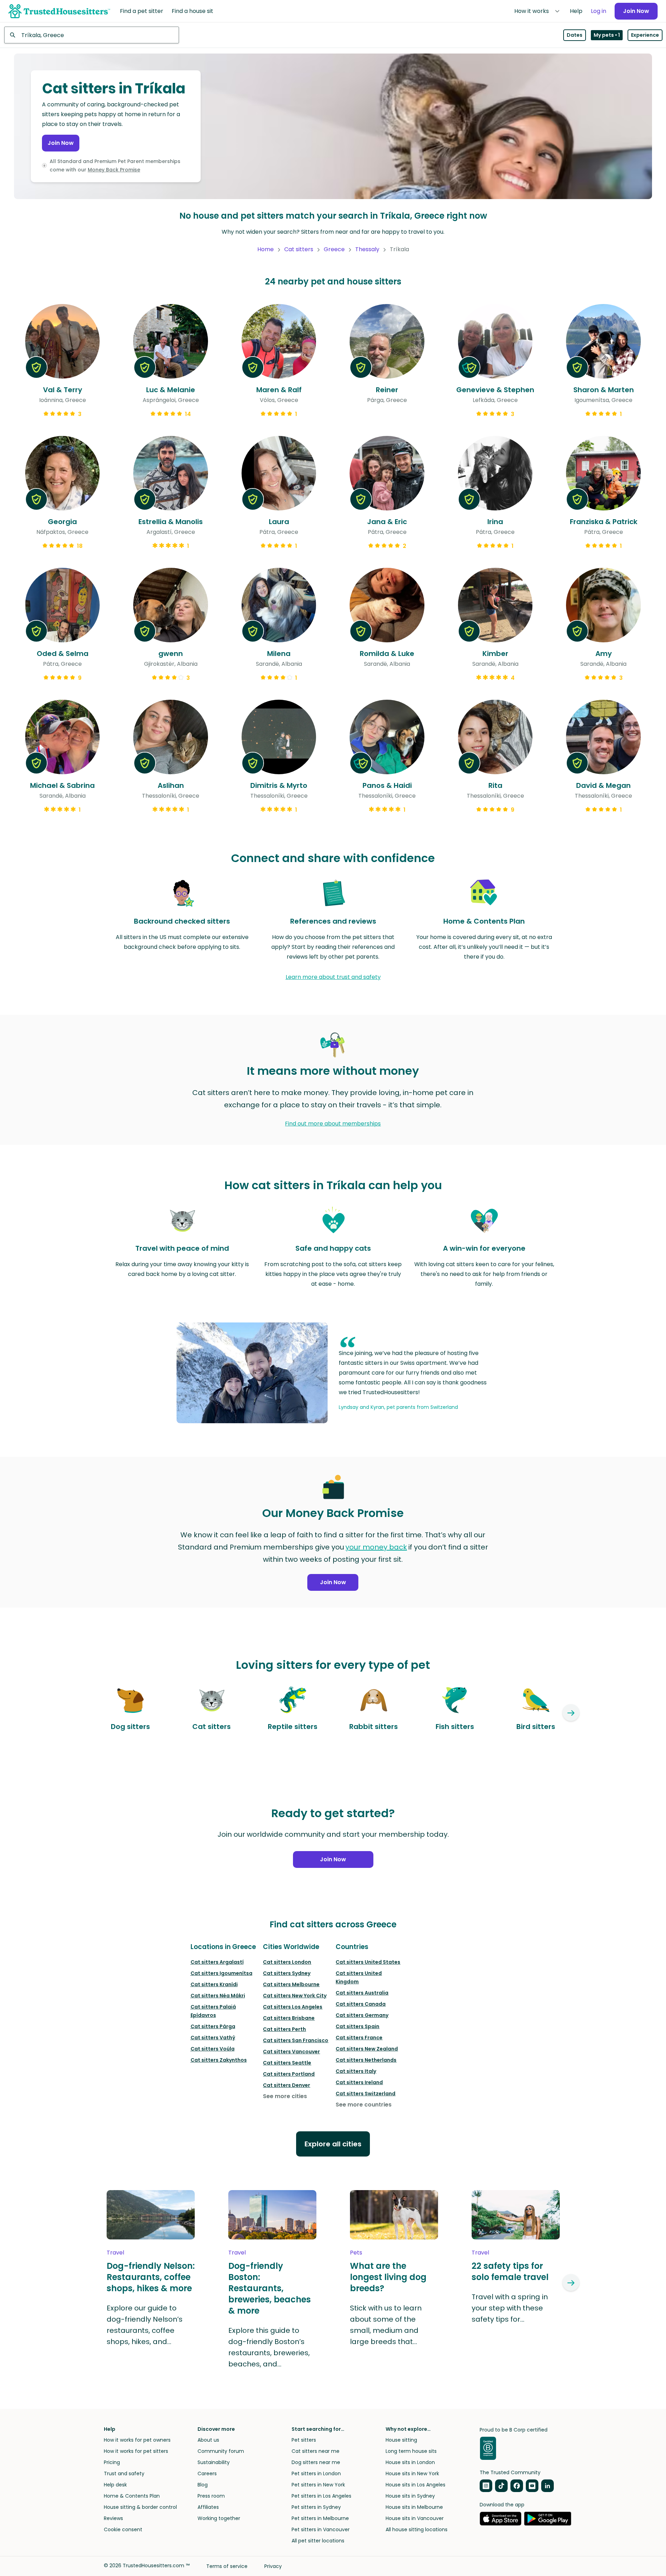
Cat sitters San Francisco (296, 2040)
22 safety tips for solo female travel (510, 2272)
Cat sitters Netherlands (366, 2060)
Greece (334, 249)
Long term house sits (411, 2451)
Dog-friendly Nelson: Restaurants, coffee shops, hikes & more (151, 2277)
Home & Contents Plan (132, 2496)
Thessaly (367, 249)
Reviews (113, 2518)
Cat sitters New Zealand (367, 2049)
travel (115, 2253)
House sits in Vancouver (415, 2518)
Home (266, 249)
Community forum (221, 2451)
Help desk (115, 2485)
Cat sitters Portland (289, 2074)
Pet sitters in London (316, 2473)
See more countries (364, 2105)
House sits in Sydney (410, 2496)
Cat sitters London (287, 1962)
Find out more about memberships (333, 1124)
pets (356, 2253)
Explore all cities (333, 2144)
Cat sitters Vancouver (291, 2052)
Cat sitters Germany (362, 2015)
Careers (207, 2473)
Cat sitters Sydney (287, 1973)
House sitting (401, 2440)
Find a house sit (192, 11)
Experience (645, 35)
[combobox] (92, 35)
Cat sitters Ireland (359, 2082)
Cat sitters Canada (361, 2004)
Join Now (636, 11)
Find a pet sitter (142, 11)
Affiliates (208, 2507)
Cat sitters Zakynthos (219, 2060)
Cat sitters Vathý (213, 2038)
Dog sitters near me (316, 2462)
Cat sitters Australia (362, 1993)
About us (208, 2440)
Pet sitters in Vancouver (321, 2529)
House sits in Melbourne (414, 2507)
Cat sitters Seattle (287, 2063)
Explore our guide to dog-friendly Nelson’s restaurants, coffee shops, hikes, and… (145, 2325)
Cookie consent (123, 2529)
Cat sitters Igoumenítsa (221, 1973)
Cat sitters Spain (357, 2026)
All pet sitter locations (318, 2541)
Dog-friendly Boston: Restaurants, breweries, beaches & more (270, 2288)
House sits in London (410, 2462)
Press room (211, 2496)
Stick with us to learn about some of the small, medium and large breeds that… (386, 2325)
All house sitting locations (417, 2529)
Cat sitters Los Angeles (293, 2007)
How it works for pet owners (137, 2440)
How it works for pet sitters (136, 2451)
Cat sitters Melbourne (291, 1984)
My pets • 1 (607, 35)
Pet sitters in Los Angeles (321, 2496)
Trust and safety (124, 2473)
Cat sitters (299, 249)
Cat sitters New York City (295, 1996)
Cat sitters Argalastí (217, 1962)
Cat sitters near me (316, 2451)
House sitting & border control (140, 2507)
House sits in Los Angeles (416, 2485)
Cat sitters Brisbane (289, 2018)
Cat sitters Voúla (213, 2049)
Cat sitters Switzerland (366, 2094)
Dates (575, 35)
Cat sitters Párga (213, 2026)
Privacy (273, 2566)
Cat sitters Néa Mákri (218, 1996)
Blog (203, 2485)
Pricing (112, 2462)
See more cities (285, 2096)
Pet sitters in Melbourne (320, 2518)
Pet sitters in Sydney (316, 2507)
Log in (599, 11)
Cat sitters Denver (287, 2085)
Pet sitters (304, 2440)
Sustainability (214, 2462)
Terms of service (227, 2566)
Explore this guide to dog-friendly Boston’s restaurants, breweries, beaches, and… (269, 2347)
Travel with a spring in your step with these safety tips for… (510, 2308)
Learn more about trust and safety (333, 977)
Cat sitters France (359, 2038)
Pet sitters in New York (318, 2485)
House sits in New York (412, 2473)
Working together (219, 2518)
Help (576, 11)
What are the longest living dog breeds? (388, 2277)
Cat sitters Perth (284, 2029)
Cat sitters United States (368, 1962)
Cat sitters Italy (356, 2071)
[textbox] (92, 35)
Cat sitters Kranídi (214, 1984)
